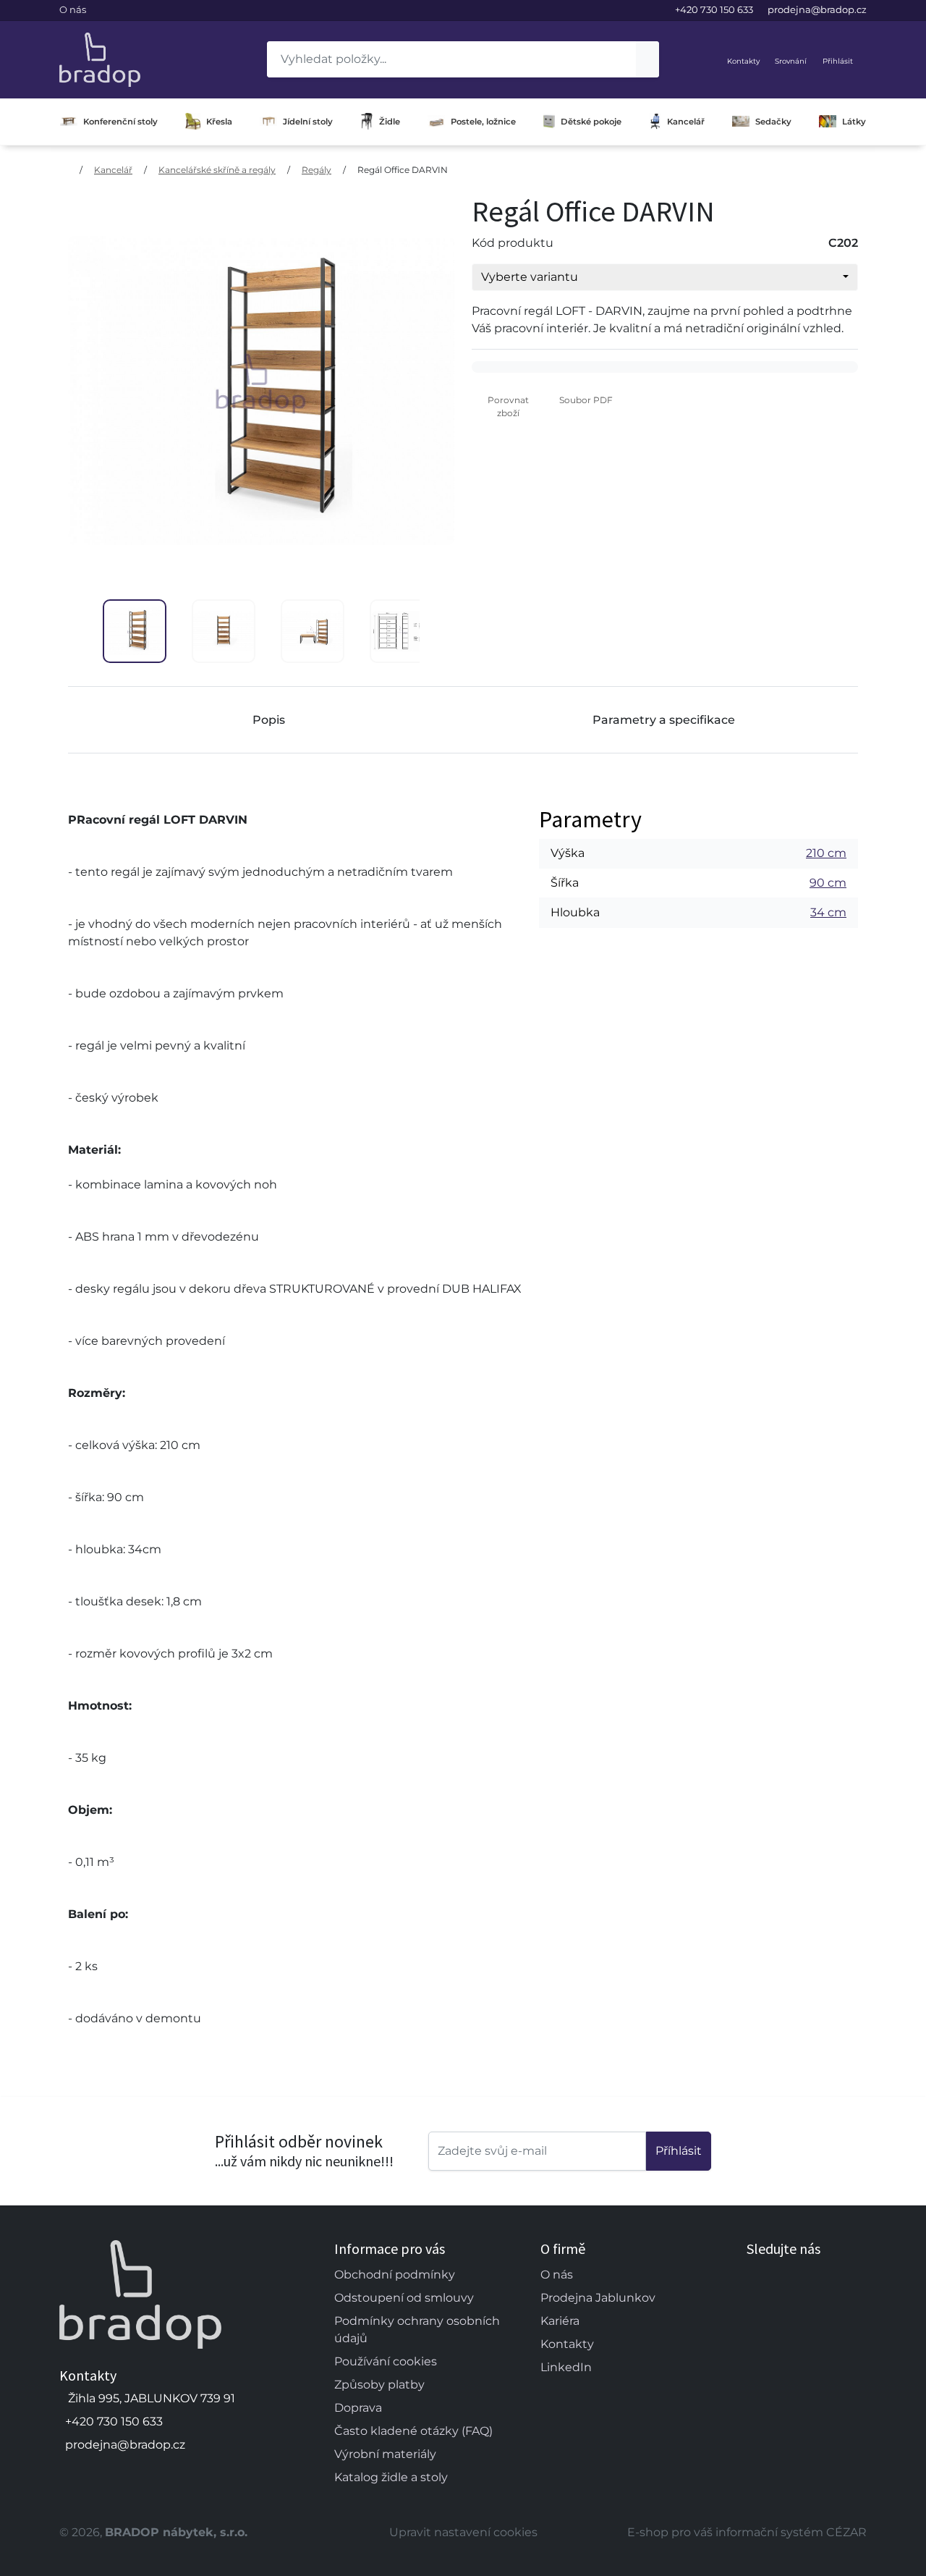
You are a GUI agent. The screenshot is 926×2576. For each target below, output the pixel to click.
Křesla (219, 122)
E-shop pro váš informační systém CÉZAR (747, 2532)
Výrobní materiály (385, 2454)
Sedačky (773, 122)
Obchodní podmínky (395, 2275)
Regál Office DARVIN (403, 170)
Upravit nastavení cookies (463, 2532)
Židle (390, 122)
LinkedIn (566, 2367)
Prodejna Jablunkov (598, 2298)
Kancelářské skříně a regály (217, 170)
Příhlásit (679, 2151)
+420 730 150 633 (714, 9)
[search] (647, 59)
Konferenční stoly (120, 122)
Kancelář (686, 122)
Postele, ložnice (483, 122)
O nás (73, 9)
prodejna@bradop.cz (817, 9)
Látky (854, 122)
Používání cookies (386, 2361)
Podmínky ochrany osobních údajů (417, 2330)
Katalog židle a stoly (391, 2477)
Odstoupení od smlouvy (404, 2298)
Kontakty (567, 2344)
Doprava (358, 2408)
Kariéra (560, 2321)
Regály (317, 170)
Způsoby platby (379, 2385)
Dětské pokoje (591, 122)
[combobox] (665, 277)
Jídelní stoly (308, 122)
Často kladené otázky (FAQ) (413, 2431)
